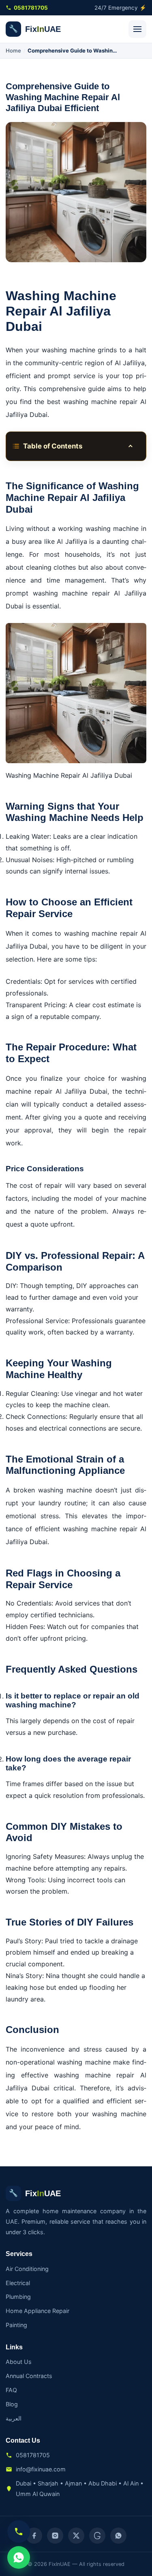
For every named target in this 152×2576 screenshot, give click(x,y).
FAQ (11, 2390)
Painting (16, 2325)
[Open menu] (137, 29)
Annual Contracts (29, 2376)
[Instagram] (55, 2536)
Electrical (18, 2283)
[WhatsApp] (118, 2536)
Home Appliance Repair (37, 2311)
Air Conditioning (27, 2269)
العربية (14, 2418)
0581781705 (31, 8)
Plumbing (18, 2297)
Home (13, 51)
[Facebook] (34, 2536)
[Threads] (97, 2536)
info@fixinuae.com (41, 2469)
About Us (19, 2362)
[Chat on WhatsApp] (19, 2557)
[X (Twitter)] (76, 2536)
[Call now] (19, 2532)
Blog (12, 2404)
